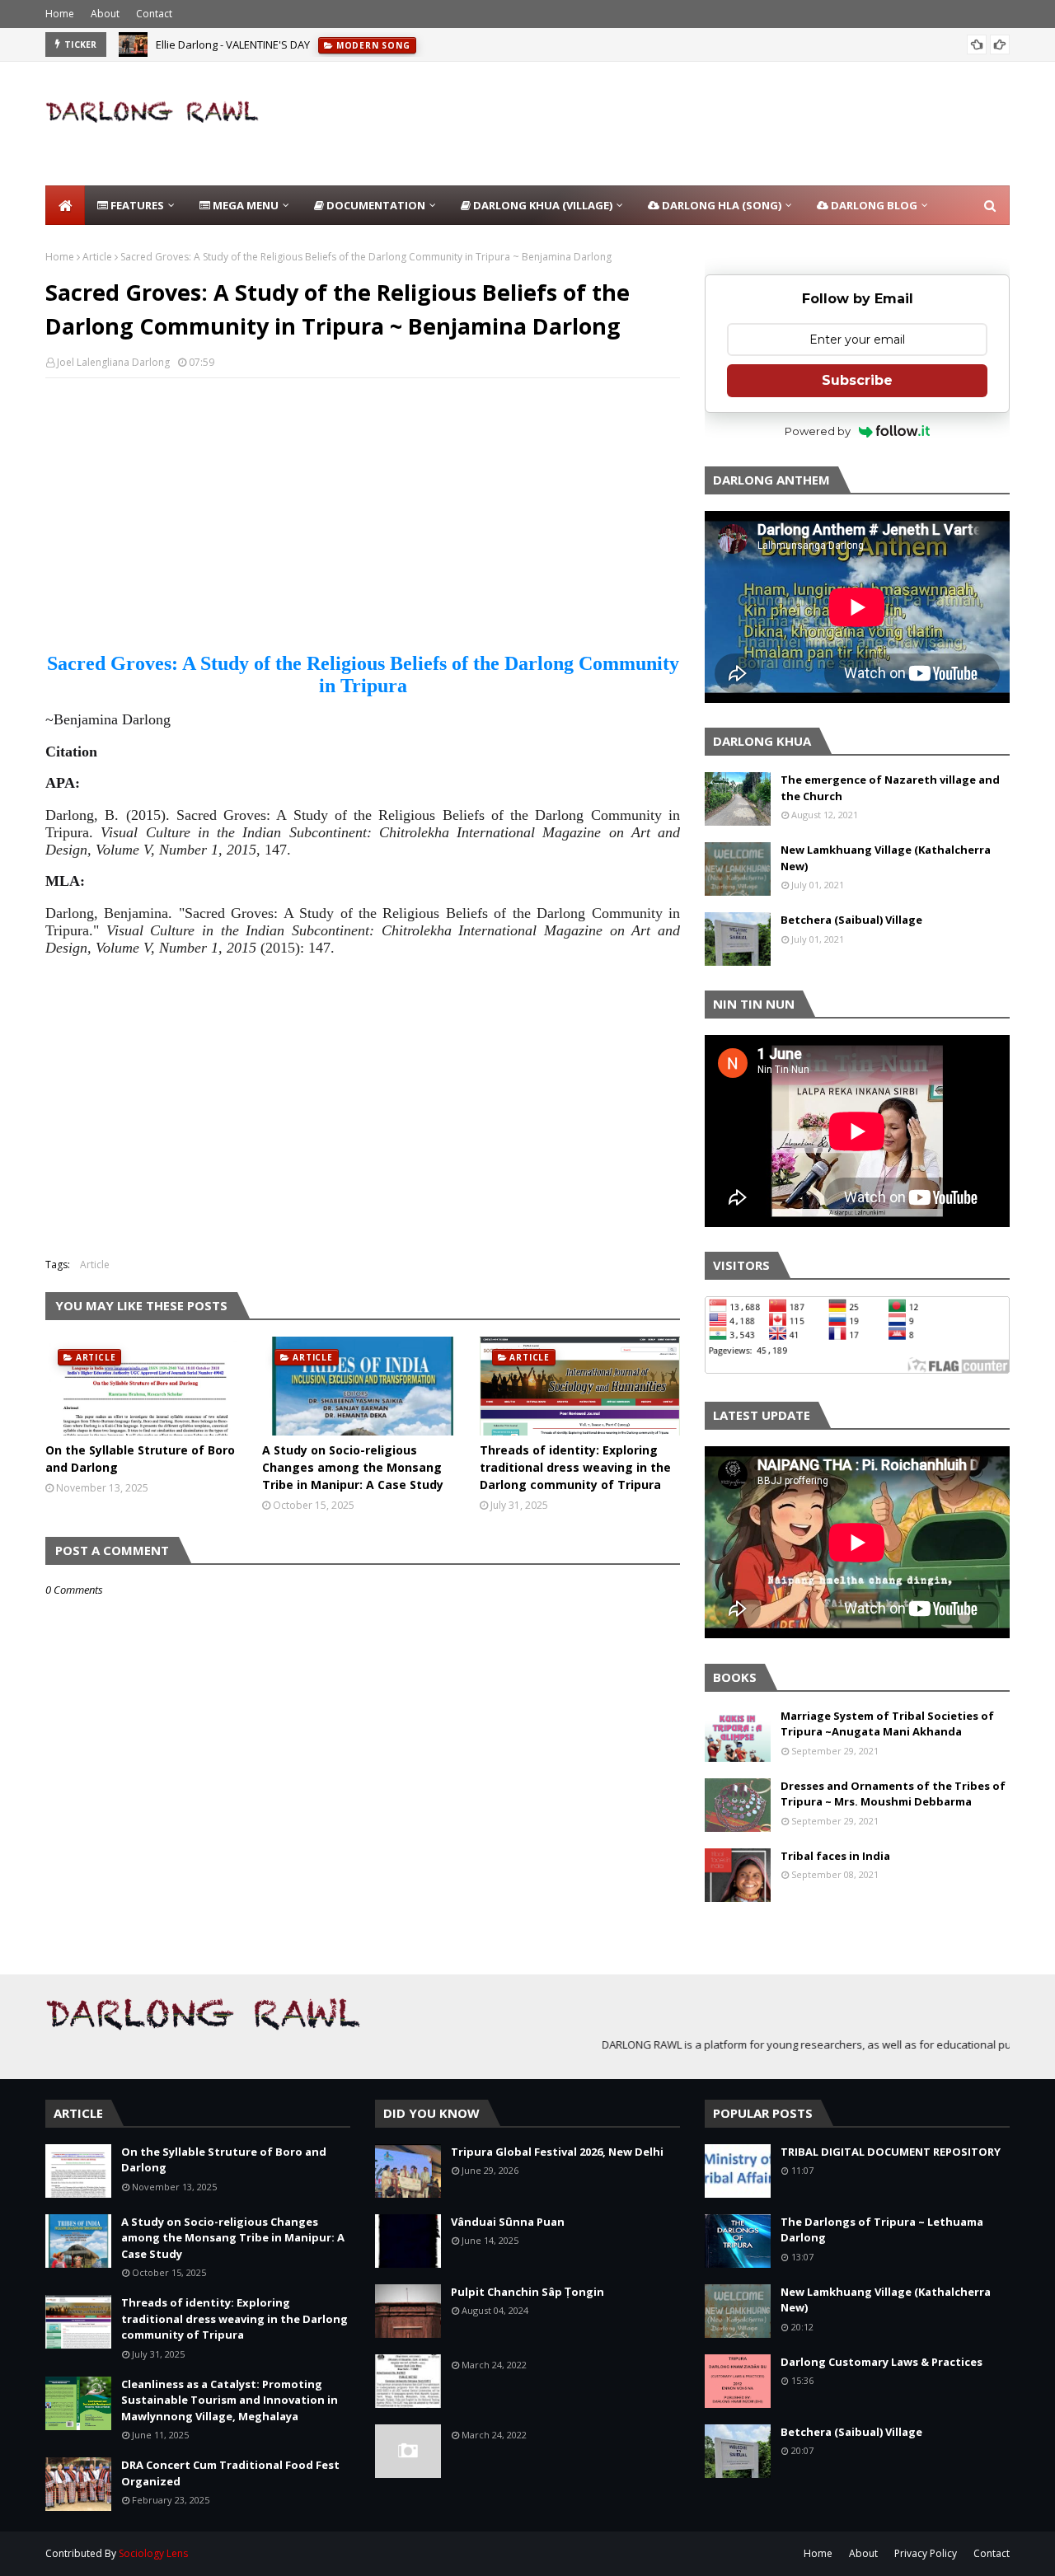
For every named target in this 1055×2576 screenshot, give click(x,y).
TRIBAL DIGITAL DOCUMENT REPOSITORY (891, 2152)
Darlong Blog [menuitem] (873, 205)
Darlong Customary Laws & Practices (882, 2362)
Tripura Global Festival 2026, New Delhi (557, 2152)
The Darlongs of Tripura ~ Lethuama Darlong (882, 2230)
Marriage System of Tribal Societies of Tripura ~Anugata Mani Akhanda (887, 1724)
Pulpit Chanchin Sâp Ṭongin (527, 2292)
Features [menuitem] (136, 205)
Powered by (818, 431)
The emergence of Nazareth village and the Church (890, 788)
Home (60, 14)
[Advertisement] (710, 124)
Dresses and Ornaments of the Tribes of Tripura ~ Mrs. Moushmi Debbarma (893, 1794)
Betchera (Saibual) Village (851, 920)
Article (97, 257)
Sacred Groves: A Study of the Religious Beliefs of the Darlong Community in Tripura (363, 674)
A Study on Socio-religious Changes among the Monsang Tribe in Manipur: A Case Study (353, 1467)
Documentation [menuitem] (375, 205)
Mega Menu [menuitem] (244, 205)
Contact (154, 14)
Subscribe (857, 380)
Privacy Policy (926, 2553)
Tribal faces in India (835, 1856)
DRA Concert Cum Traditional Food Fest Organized (230, 2473)
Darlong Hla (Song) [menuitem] (720, 205)
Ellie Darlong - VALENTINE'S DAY (233, 44)
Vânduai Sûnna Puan (508, 2222)
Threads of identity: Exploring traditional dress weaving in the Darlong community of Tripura (575, 1467)
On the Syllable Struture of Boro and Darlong (140, 1459)
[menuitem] (65, 205)
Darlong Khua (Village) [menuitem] (542, 205)
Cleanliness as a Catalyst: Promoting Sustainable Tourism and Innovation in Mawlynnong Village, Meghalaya (230, 2400)
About (105, 14)
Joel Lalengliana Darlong (113, 362)
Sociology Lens (153, 2553)
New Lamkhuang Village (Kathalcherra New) (886, 858)
